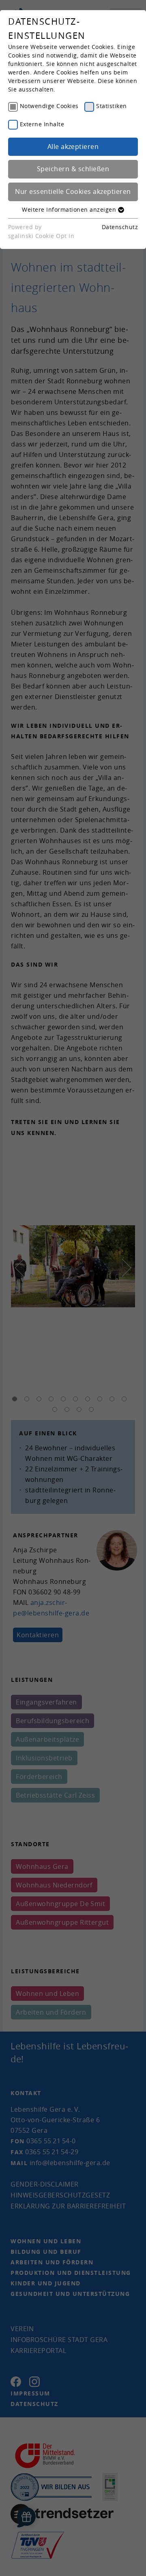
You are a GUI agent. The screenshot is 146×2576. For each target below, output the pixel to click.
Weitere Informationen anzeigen (70, 209)
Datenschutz (120, 227)
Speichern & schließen (73, 169)
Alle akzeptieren (73, 147)
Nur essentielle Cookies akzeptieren (73, 191)
